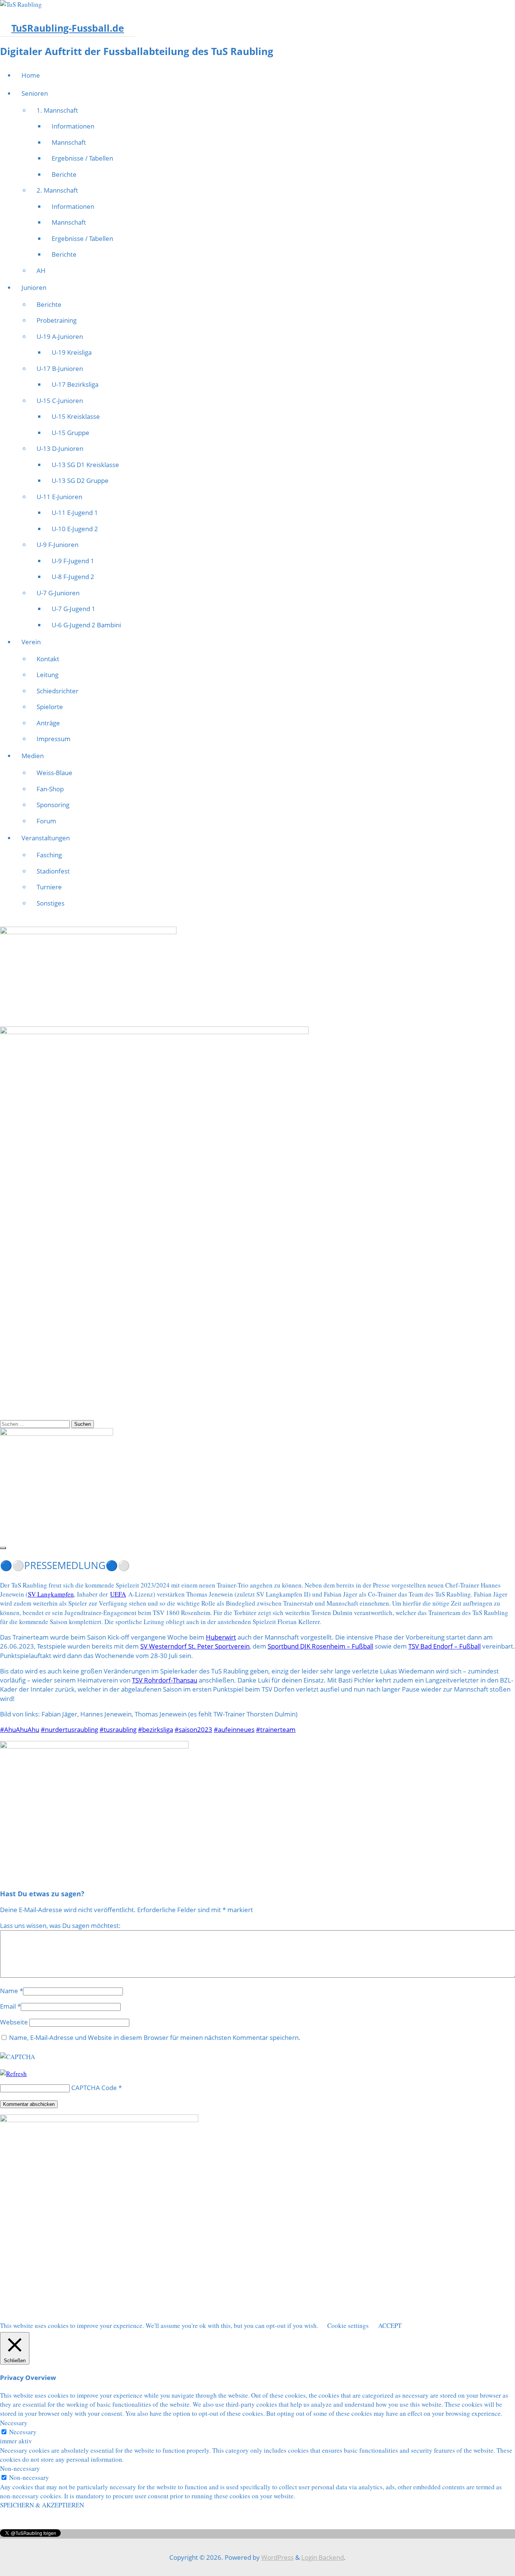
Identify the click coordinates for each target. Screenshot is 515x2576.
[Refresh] (13, 2074)
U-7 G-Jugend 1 (74, 609)
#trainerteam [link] (276, 1729)
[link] (51, 1594)
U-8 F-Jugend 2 (73, 577)
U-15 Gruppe (71, 433)
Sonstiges (51, 903)
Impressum (54, 739)
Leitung (48, 675)
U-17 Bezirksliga (75, 384)
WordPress (277, 2557)
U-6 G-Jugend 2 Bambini (86, 625)
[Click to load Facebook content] (3, 1548)
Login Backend (323, 2557)
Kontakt (48, 659)
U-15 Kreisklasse (76, 416)
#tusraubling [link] (118, 1729)
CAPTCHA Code (94, 2088)
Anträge (48, 723)
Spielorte (50, 707)
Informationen (73, 126)
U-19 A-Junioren (60, 336)
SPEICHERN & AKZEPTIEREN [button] (42, 2505)
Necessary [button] (14, 2423)
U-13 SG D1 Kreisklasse (85, 465)
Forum (46, 821)
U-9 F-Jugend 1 (73, 561)
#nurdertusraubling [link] (69, 1729)
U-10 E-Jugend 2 (75, 529)
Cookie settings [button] (348, 2325)
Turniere (49, 887)
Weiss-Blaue (54, 773)
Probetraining (57, 320)
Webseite (14, 2022)
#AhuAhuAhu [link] (20, 1729)
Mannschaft (69, 142)
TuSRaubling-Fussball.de (68, 28)
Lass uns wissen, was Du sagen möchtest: (60, 1925)
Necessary (23, 2432)
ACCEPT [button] (390, 2325)
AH (41, 270)
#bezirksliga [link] (156, 1729)
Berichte (64, 174)
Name (9, 1991)
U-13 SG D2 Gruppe (80, 480)
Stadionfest (53, 871)
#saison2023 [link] (193, 1729)
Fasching (49, 855)
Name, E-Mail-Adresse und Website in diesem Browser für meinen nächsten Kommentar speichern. (155, 2037)
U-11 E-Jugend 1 (75, 513)
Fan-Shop (50, 789)
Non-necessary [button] (20, 2468)
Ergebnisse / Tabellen (82, 158)
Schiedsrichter (57, 691)
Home (31, 75)
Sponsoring (53, 805)
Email (8, 2006)
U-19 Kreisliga (72, 352)
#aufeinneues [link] (234, 1729)
